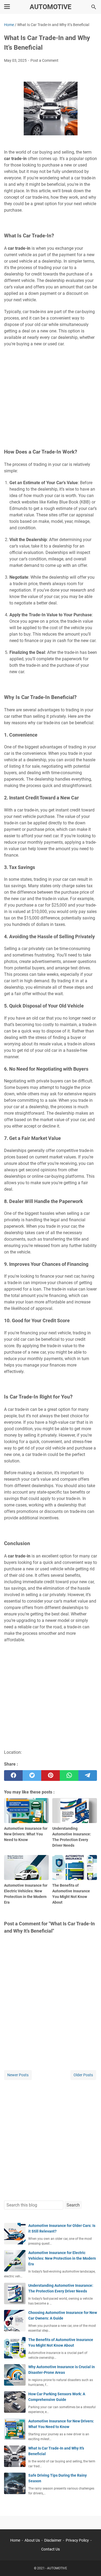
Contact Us (50, 2549)
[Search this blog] (94, 7)
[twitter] (32, 1776)
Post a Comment (44, 60)
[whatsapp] (69, 1776)
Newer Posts (18, 2075)
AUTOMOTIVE (50, 7)
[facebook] (13, 1776)
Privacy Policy (77, 2540)
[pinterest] (50, 1776)
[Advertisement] (50, 391)
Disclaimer (53, 2540)
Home (15, 2540)
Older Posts (83, 2075)
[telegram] (88, 1776)
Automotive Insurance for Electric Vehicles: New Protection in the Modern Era (62, 2258)
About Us (32, 2540)
